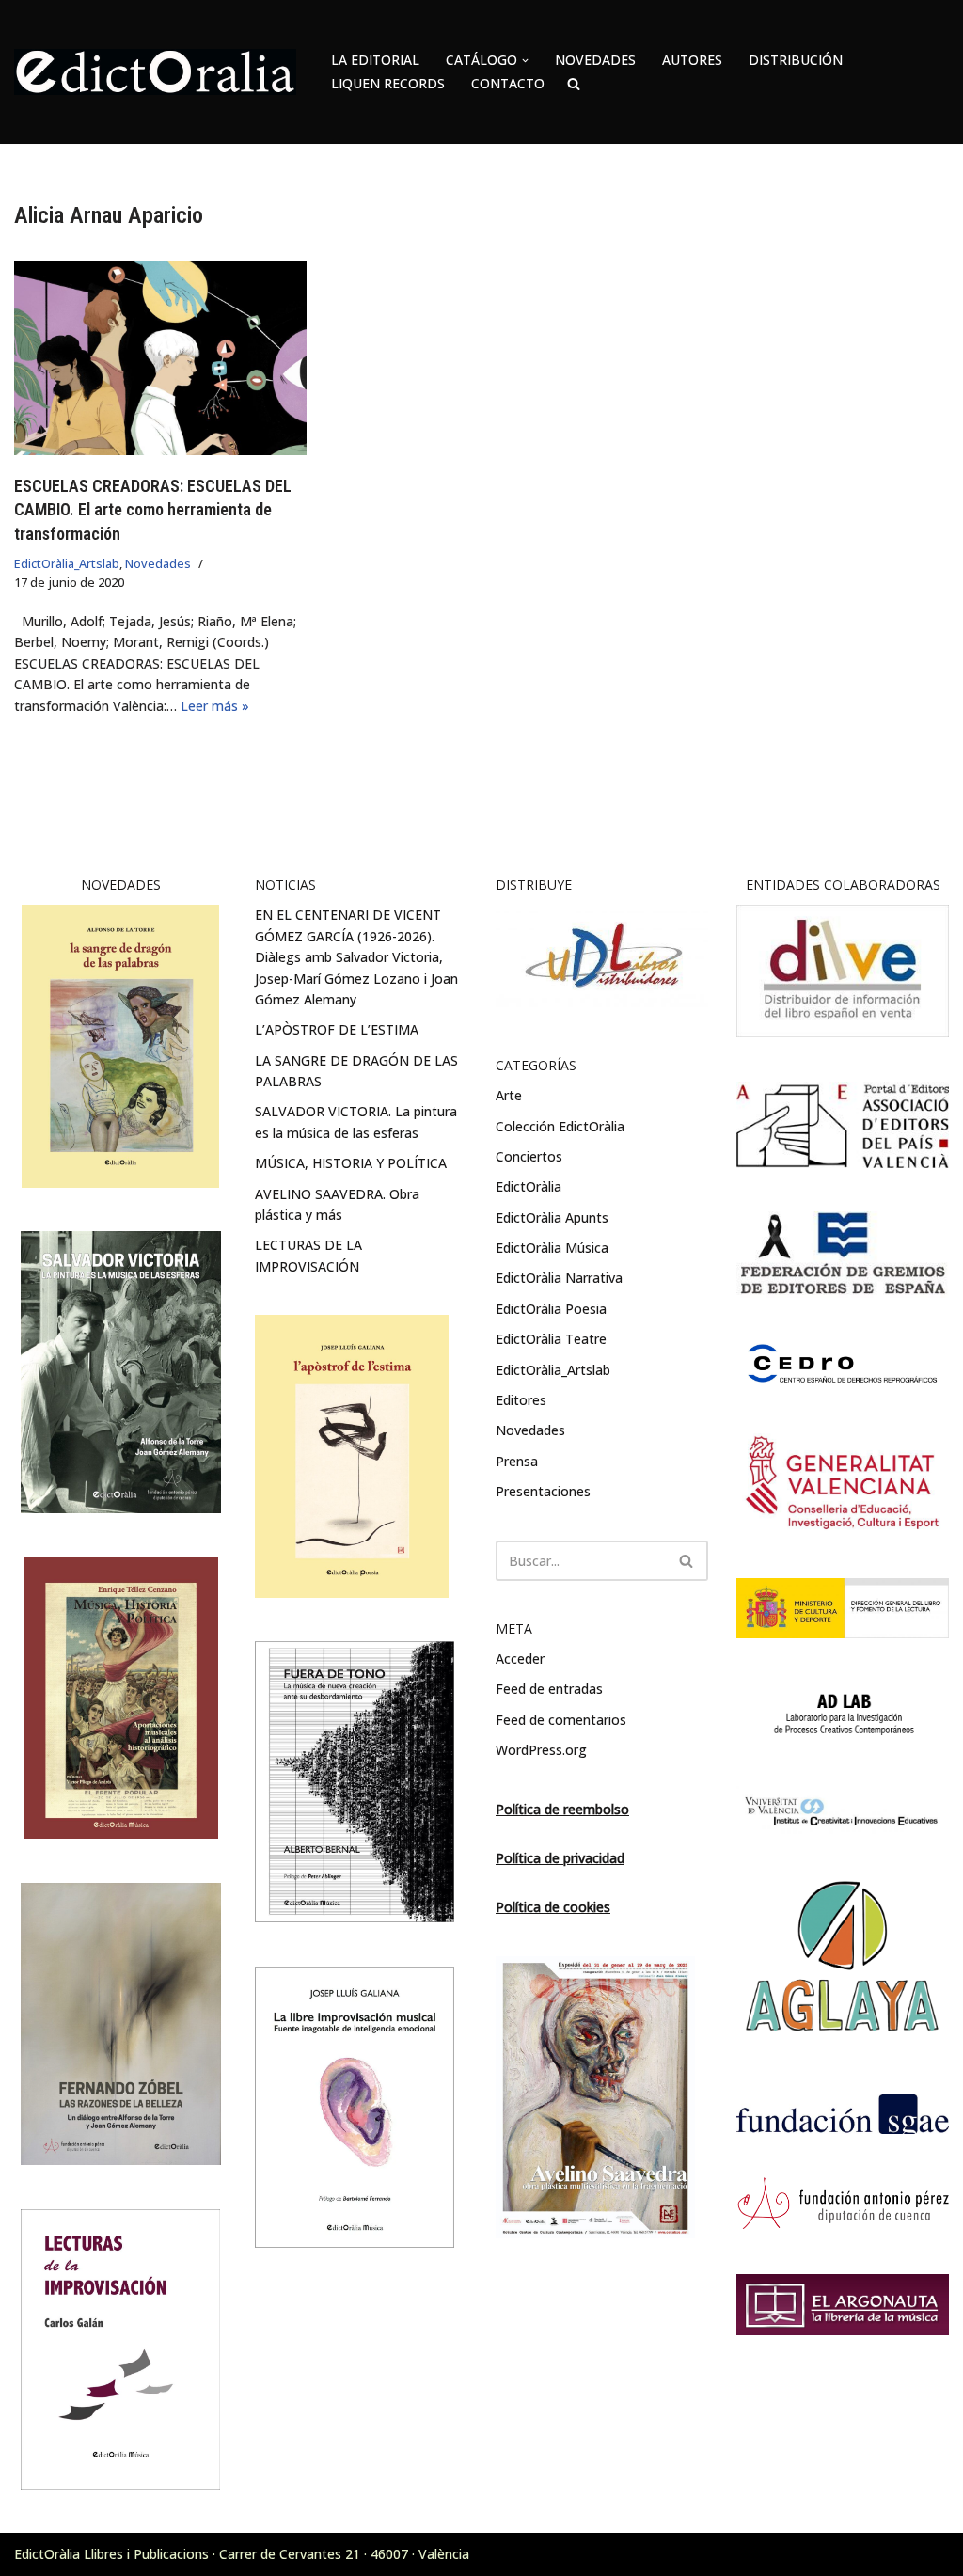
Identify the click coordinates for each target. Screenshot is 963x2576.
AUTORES (692, 60)
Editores (521, 1400)
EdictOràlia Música (552, 1248)
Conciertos (529, 1156)
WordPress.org (541, 1750)
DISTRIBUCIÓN (796, 60)
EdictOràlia (529, 1186)
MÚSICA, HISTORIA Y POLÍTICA (351, 1163)
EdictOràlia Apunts (552, 1217)
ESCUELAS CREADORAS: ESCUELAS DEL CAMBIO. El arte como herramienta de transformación (153, 509)
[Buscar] (687, 1561)
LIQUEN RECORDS (388, 83)
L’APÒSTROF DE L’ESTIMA (337, 1029)
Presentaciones (543, 1491)
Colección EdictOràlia (560, 1126)
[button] (525, 61)
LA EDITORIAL (375, 60)
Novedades (158, 564)
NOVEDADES (595, 60)
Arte (509, 1095)
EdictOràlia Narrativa (559, 1278)
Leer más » (215, 706)
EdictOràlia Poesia (551, 1309)
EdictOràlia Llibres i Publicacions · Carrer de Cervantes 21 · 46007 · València (242, 2554)
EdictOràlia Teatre (551, 1339)
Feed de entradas (549, 1689)
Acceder (520, 1659)
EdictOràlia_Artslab (67, 564)
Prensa (517, 1461)
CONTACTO (508, 83)
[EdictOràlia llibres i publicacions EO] (155, 72)
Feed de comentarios (561, 1720)
